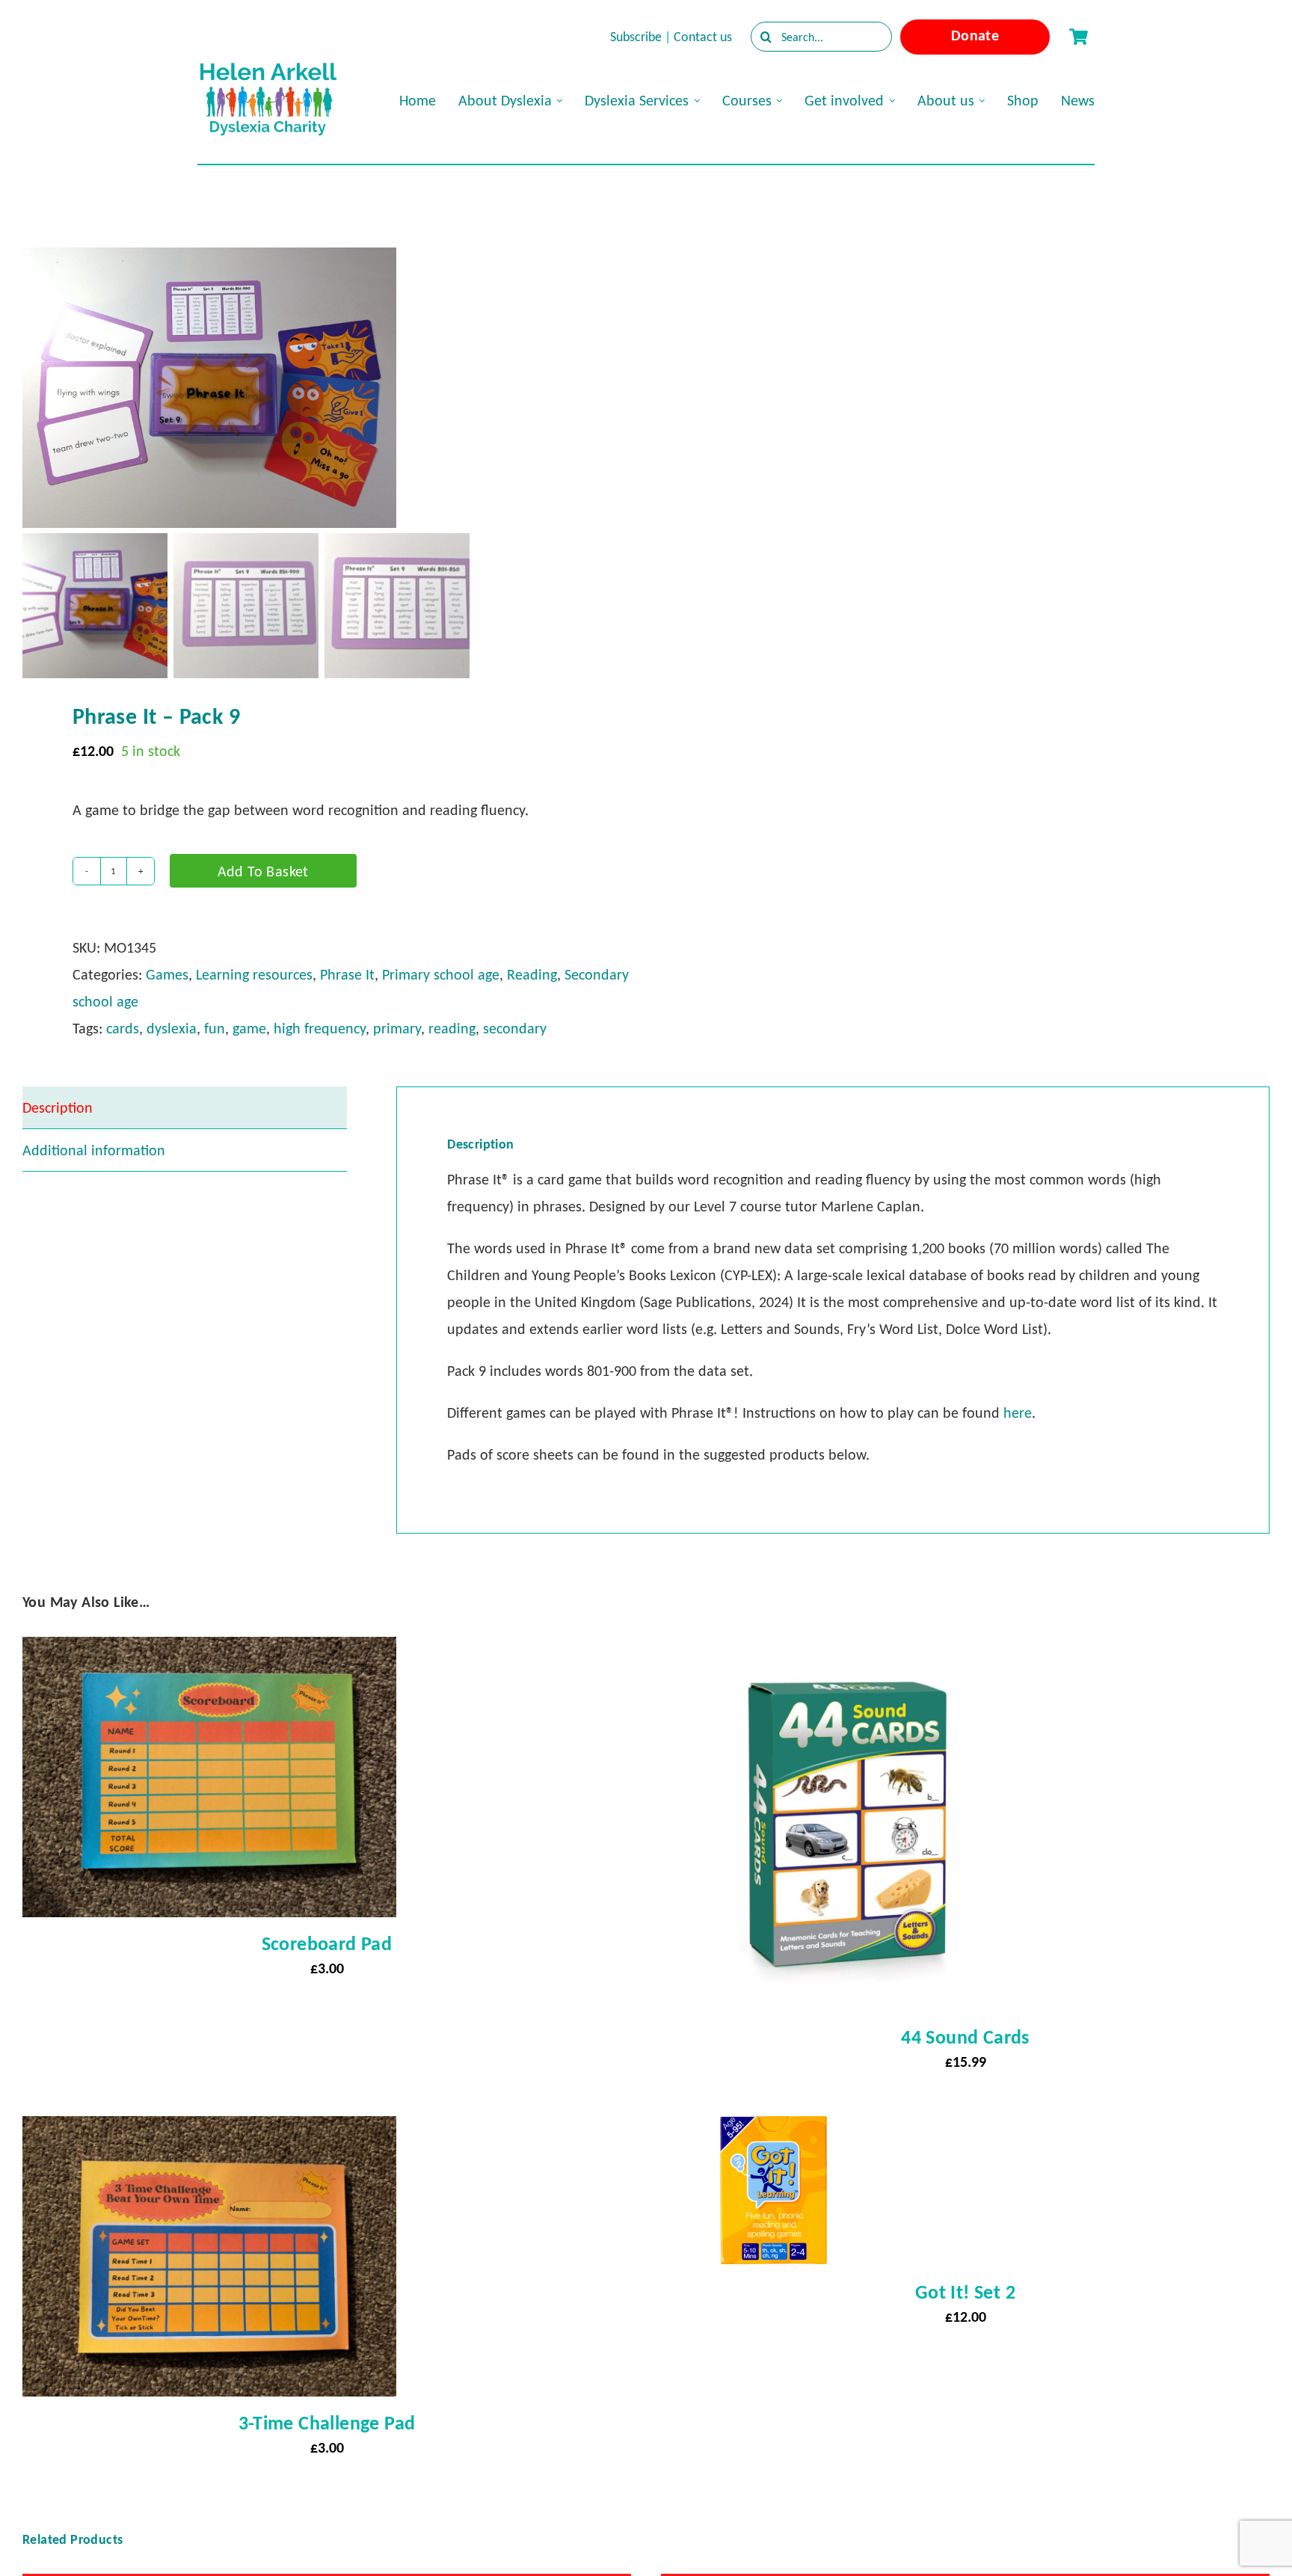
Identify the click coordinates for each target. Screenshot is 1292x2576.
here (1018, 1413)
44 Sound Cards (965, 2037)
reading (452, 1028)
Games (167, 974)
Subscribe (636, 37)
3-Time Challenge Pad (327, 2423)
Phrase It (347, 974)
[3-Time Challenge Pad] (209, 2130)
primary (397, 1028)
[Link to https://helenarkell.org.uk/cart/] (1078, 37)
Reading (532, 974)
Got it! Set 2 (965, 2292)
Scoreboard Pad (327, 1943)
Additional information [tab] (94, 1150)
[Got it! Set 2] (773, 2130)
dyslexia (172, 1028)
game (249, 1028)
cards (123, 1028)
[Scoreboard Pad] (209, 1650)
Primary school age (441, 974)
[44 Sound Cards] (848, 1650)
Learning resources (254, 974)
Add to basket (263, 871)
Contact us (703, 37)
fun (215, 1028)
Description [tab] (58, 1107)
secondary (515, 1028)
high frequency (320, 1028)
